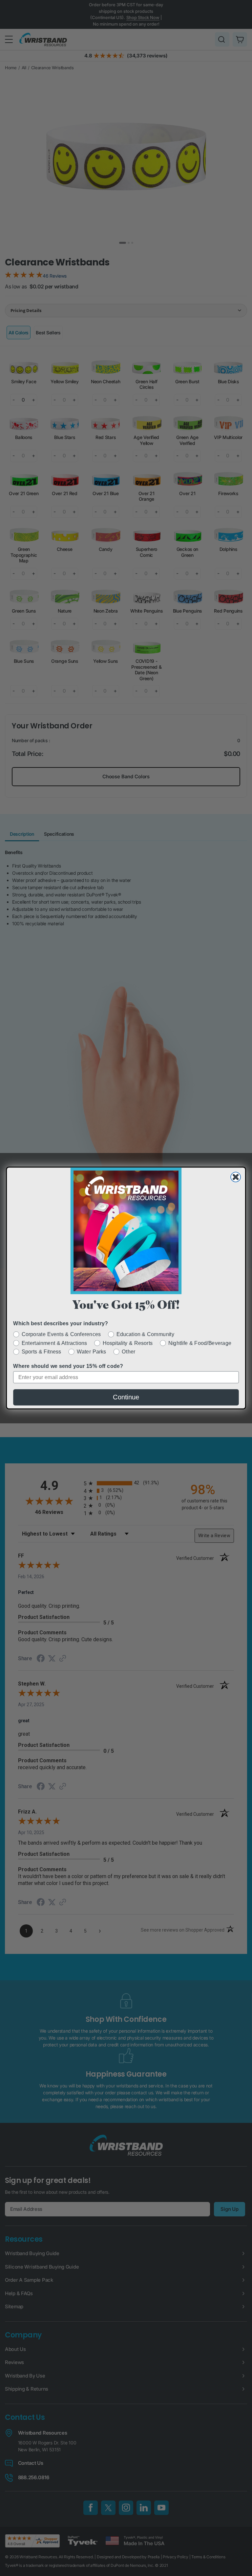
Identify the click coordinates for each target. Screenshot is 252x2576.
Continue (126, 1397)
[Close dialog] (236, 1177)
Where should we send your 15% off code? (68, 1366)
